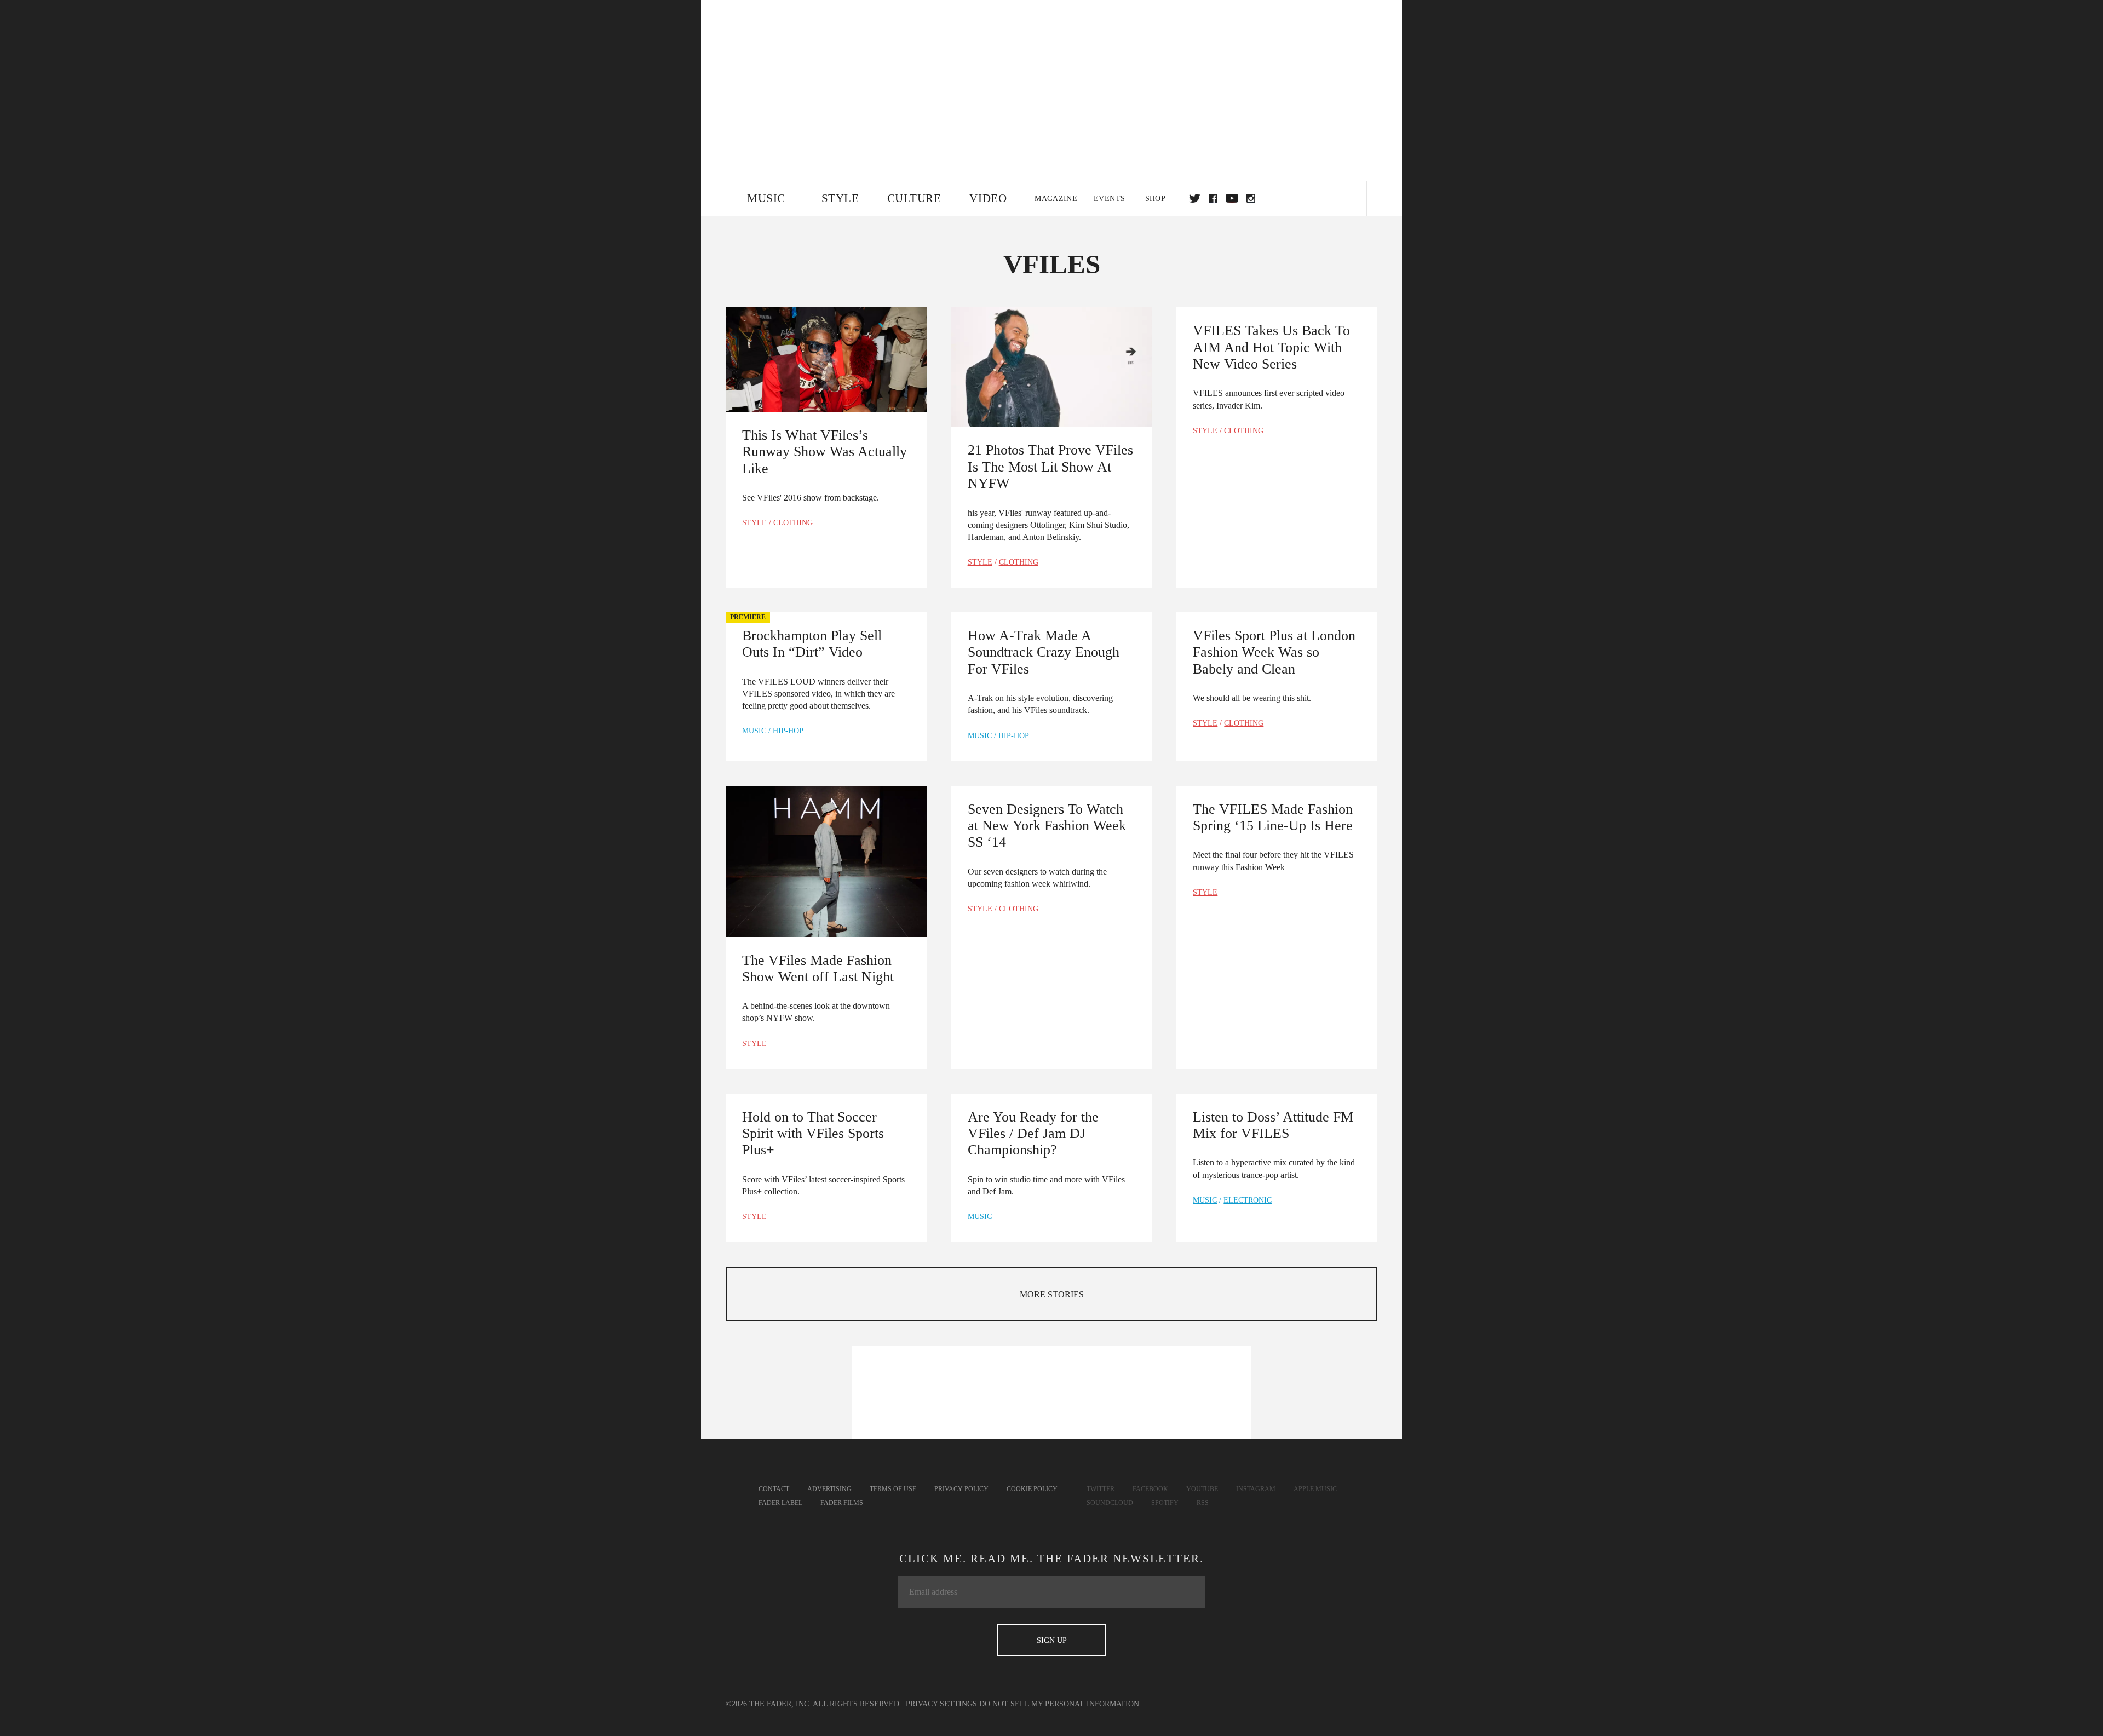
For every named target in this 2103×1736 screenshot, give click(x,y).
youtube (1232, 198)
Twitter (1195, 198)
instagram (1251, 198)
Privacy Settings (941, 1704)
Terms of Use (893, 1489)
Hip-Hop (788, 731)
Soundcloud (1110, 1503)
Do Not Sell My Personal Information (1059, 1704)
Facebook (1150, 1489)
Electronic (1248, 1200)
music (754, 731)
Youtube (1202, 1489)
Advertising (829, 1489)
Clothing (793, 523)
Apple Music (1315, 1489)
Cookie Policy (1032, 1489)
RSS (1203, 1503)
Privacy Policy (961, 1489)
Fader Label (780, 1503)
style (754, 523)
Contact (774, 1489)
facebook (1213, 198)
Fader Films (842, 1503)
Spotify (1165, 1503)
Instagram (1256, 1489)
